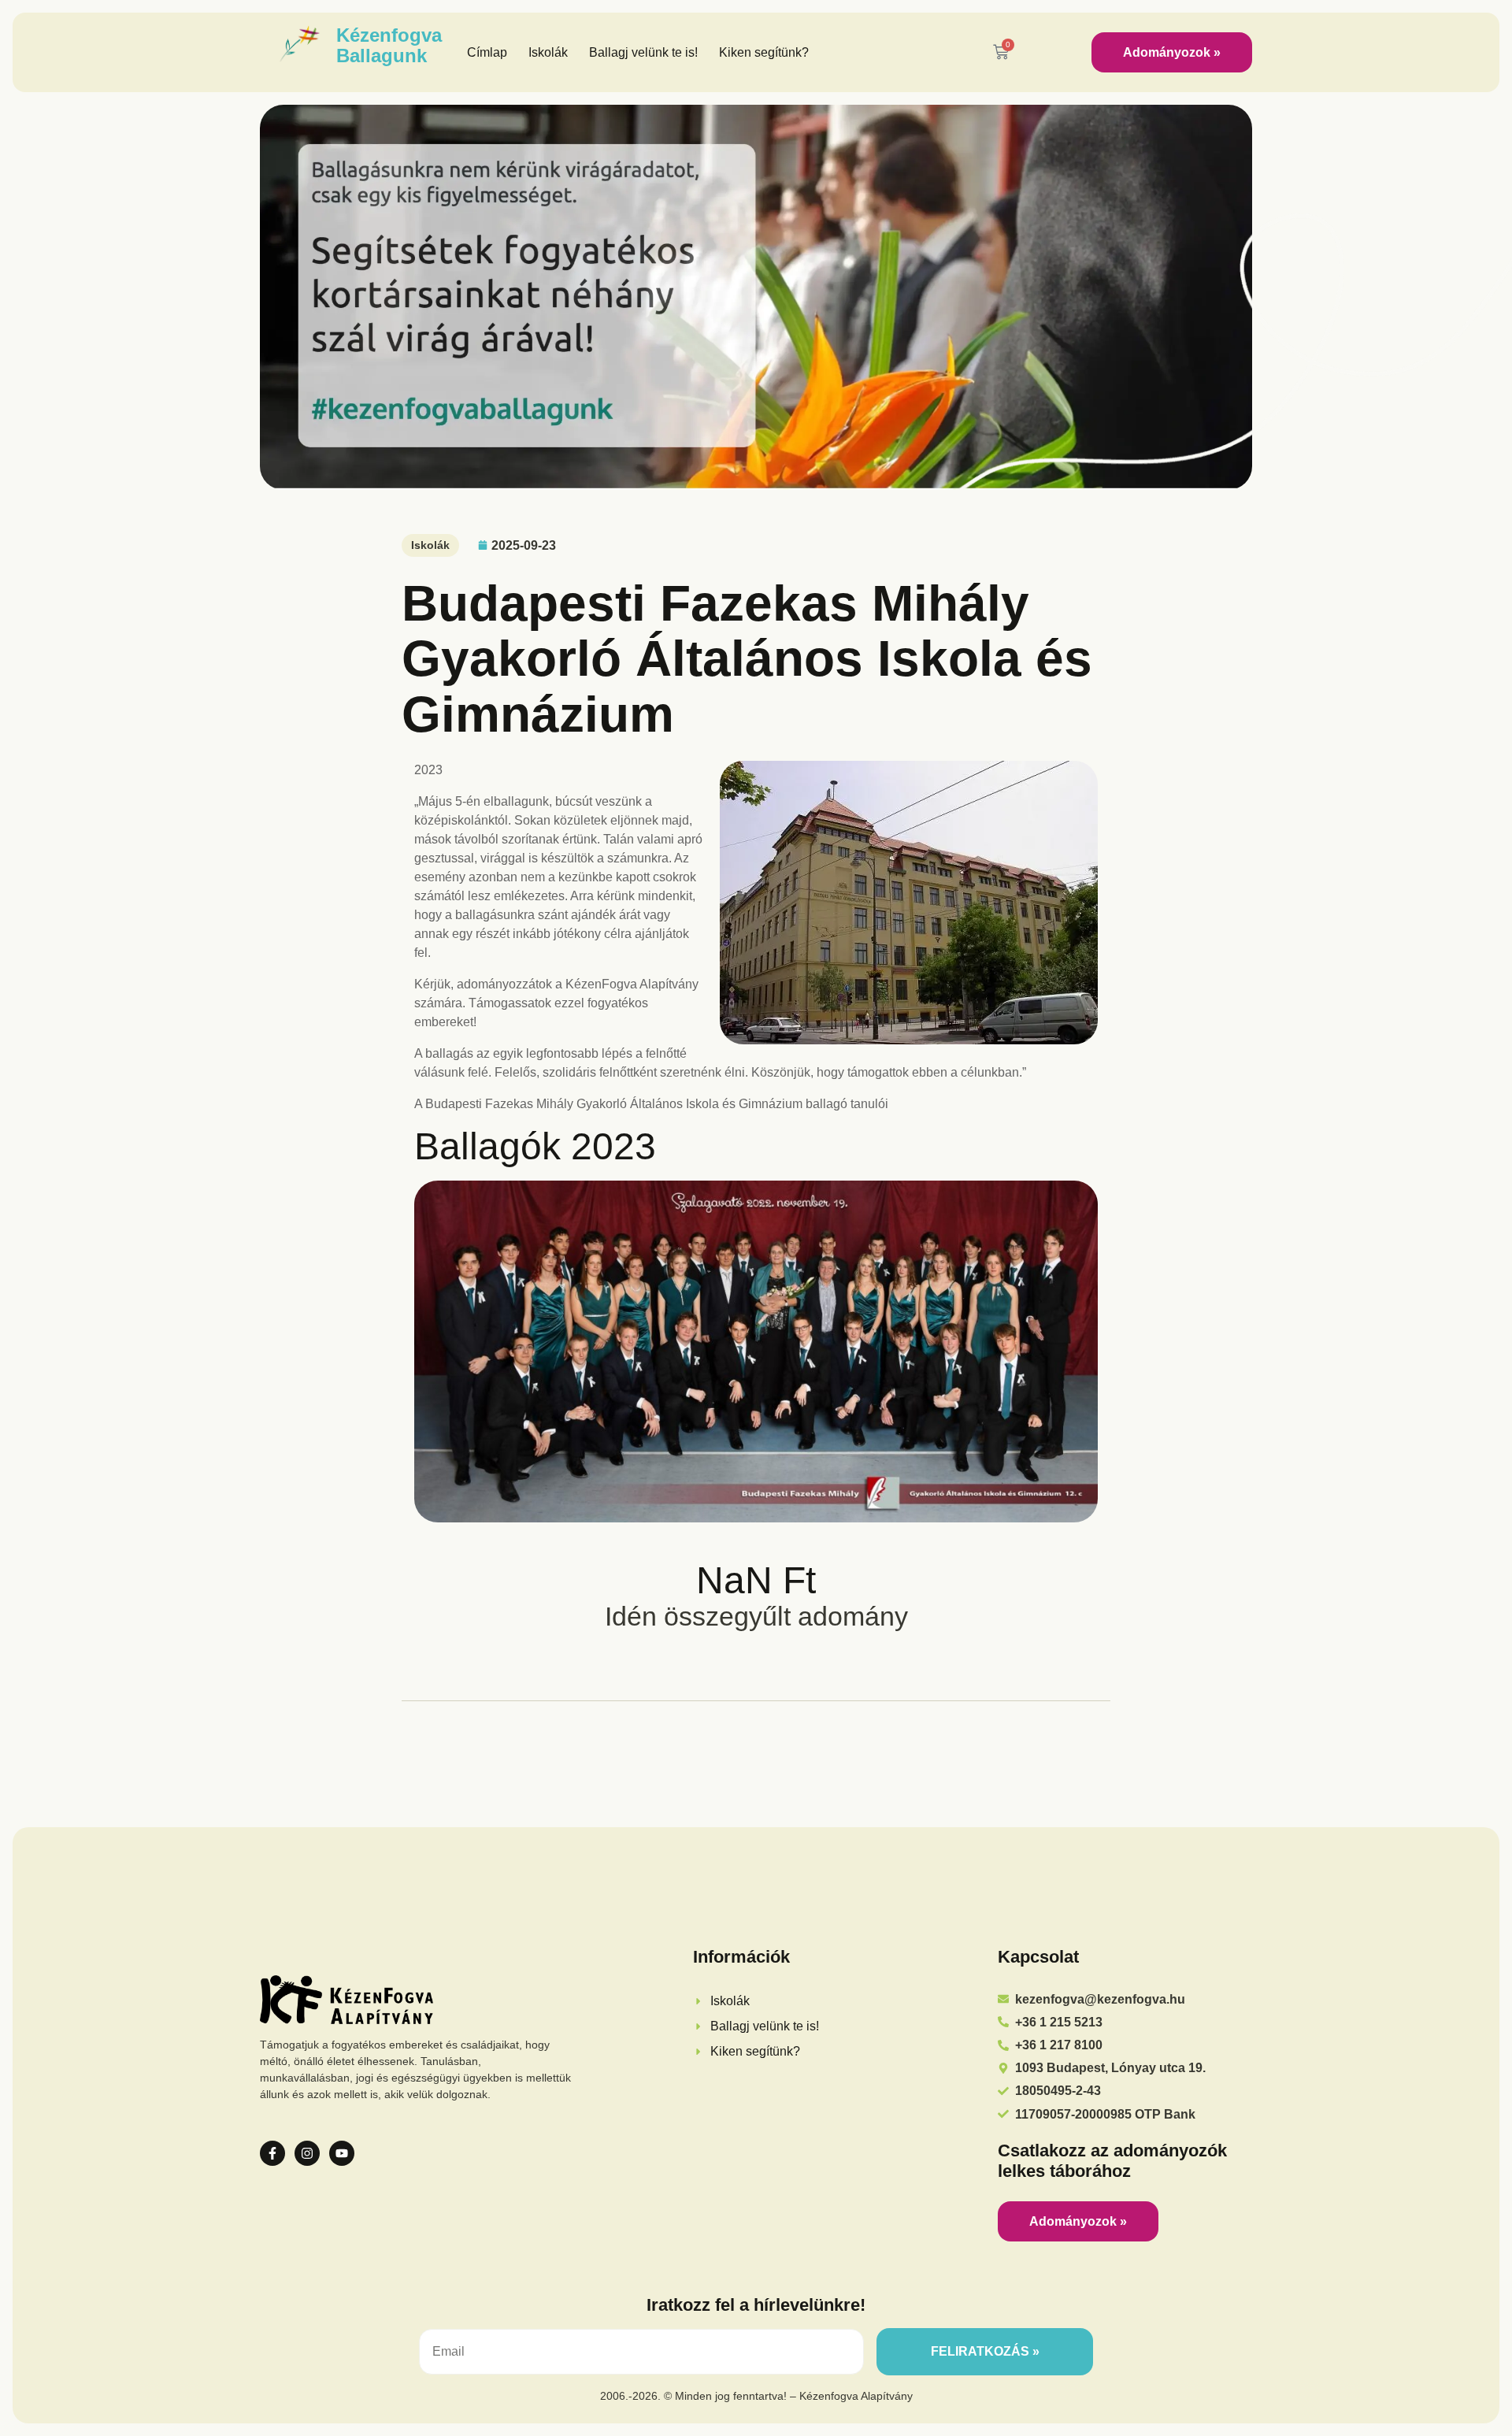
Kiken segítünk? (764, 52)
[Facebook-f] (272, 2153)
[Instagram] (307, 2153)
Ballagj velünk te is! (643, 52)
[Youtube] (342, 2153)
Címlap (487, 52)
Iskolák (548, 52)
